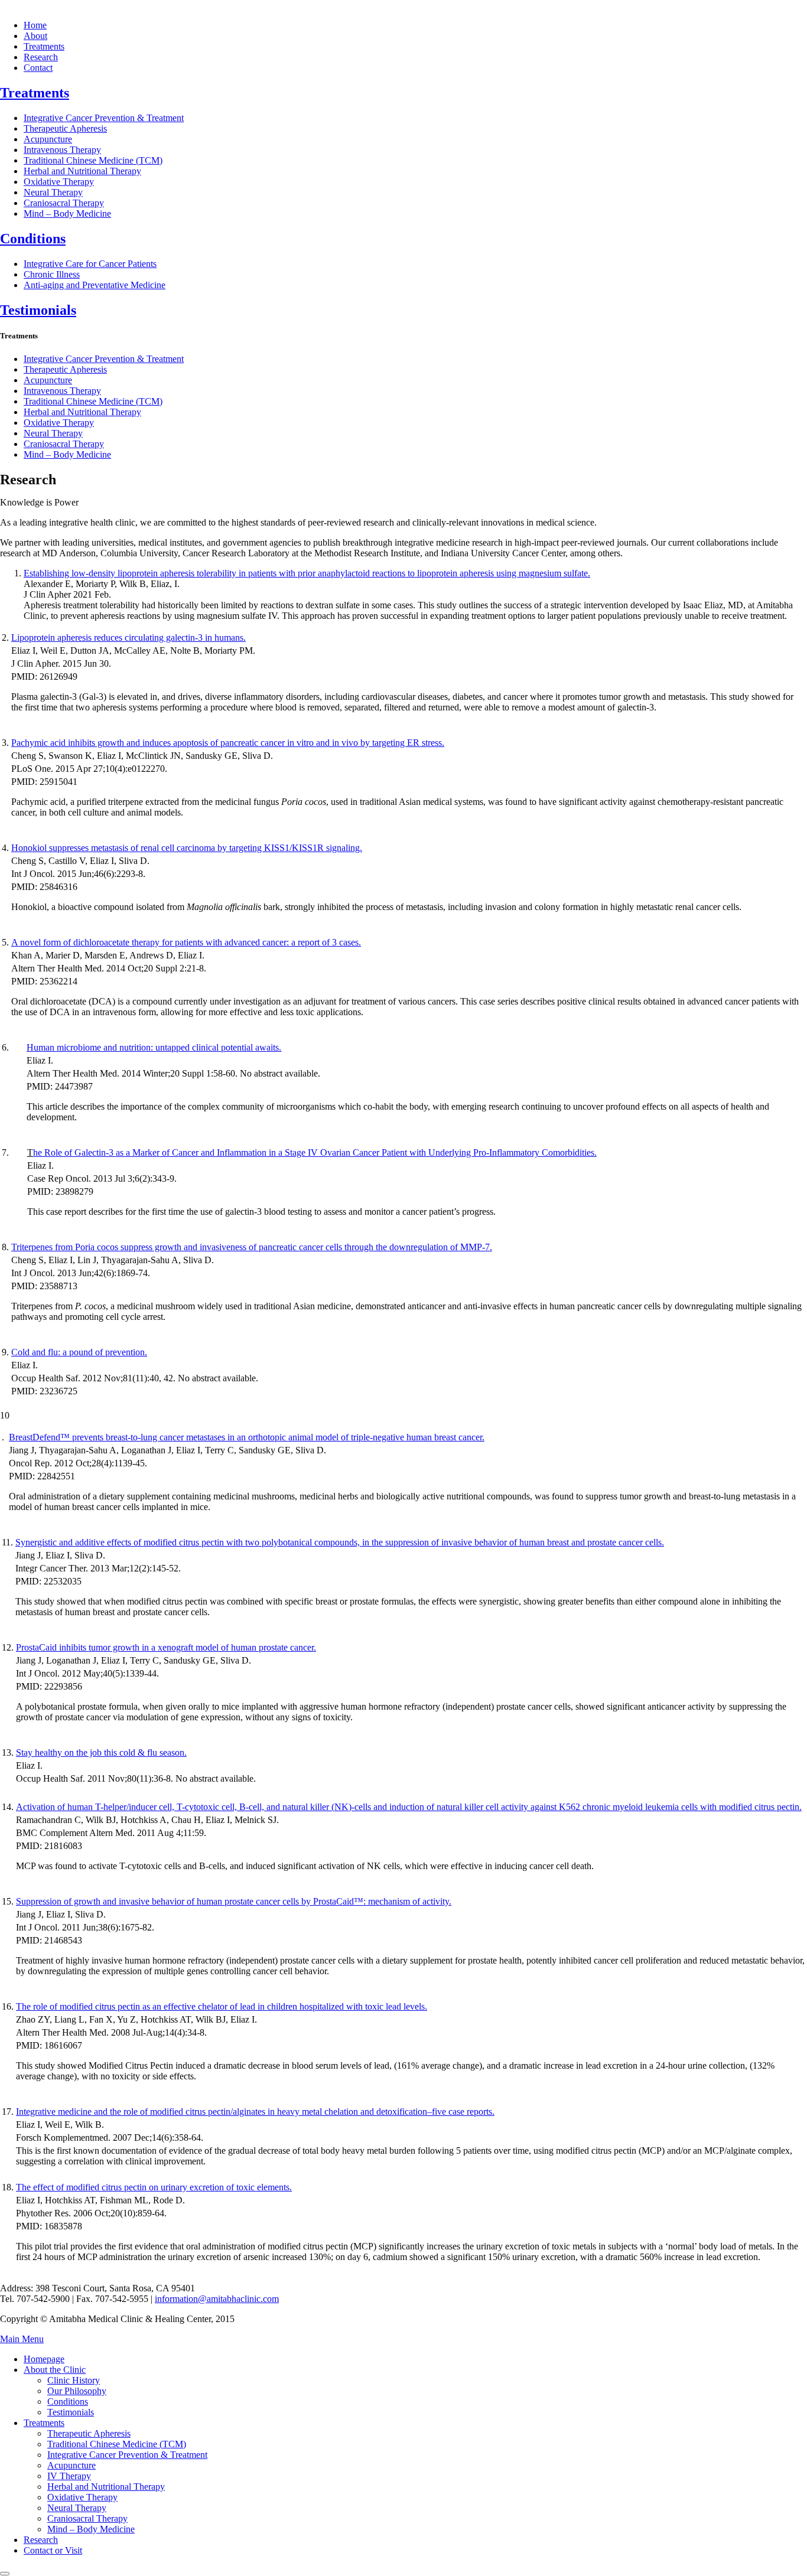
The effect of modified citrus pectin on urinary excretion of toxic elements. (154, 2187)
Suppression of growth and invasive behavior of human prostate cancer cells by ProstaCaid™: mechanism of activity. (234, 1901)
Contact (38, 68)
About (35, 36)
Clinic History (74, 2380)
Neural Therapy (53, 192)
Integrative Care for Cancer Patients (90, 264)
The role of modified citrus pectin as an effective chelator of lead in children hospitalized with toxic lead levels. (222, 2006)
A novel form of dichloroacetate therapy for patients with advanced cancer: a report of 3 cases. (186, 942)
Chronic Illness (52, 274)
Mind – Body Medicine (67, 213)
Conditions (33, 239)
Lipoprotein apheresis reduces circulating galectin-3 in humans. (128, 638)
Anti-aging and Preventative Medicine (95, 285)
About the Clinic (55, 2370)
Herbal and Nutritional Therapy (82, 171)
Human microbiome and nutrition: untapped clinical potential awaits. (154, 1047)
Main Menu (22, 2339)
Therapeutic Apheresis (65, 128)
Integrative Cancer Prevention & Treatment (104, 118)
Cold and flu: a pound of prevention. (79, 1352)
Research (41, 57)
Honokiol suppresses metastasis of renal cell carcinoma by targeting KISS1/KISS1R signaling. (187, 848)
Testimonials (38, 310)
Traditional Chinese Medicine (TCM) (93, 160)
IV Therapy (69, 2476)
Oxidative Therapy (59, 182)
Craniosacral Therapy (64, 203)
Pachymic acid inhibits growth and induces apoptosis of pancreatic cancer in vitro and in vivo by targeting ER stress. (228, 743)
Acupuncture (48, 139)
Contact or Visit (53, 2550)
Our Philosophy (77, 2391)
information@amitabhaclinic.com (217, 2299)
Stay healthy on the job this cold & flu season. (101, 1752)
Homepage (44, 2359)
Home (35, 25)
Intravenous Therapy (62, 150)
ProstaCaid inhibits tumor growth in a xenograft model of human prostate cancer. (166, 1647)
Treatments (44, 46)
